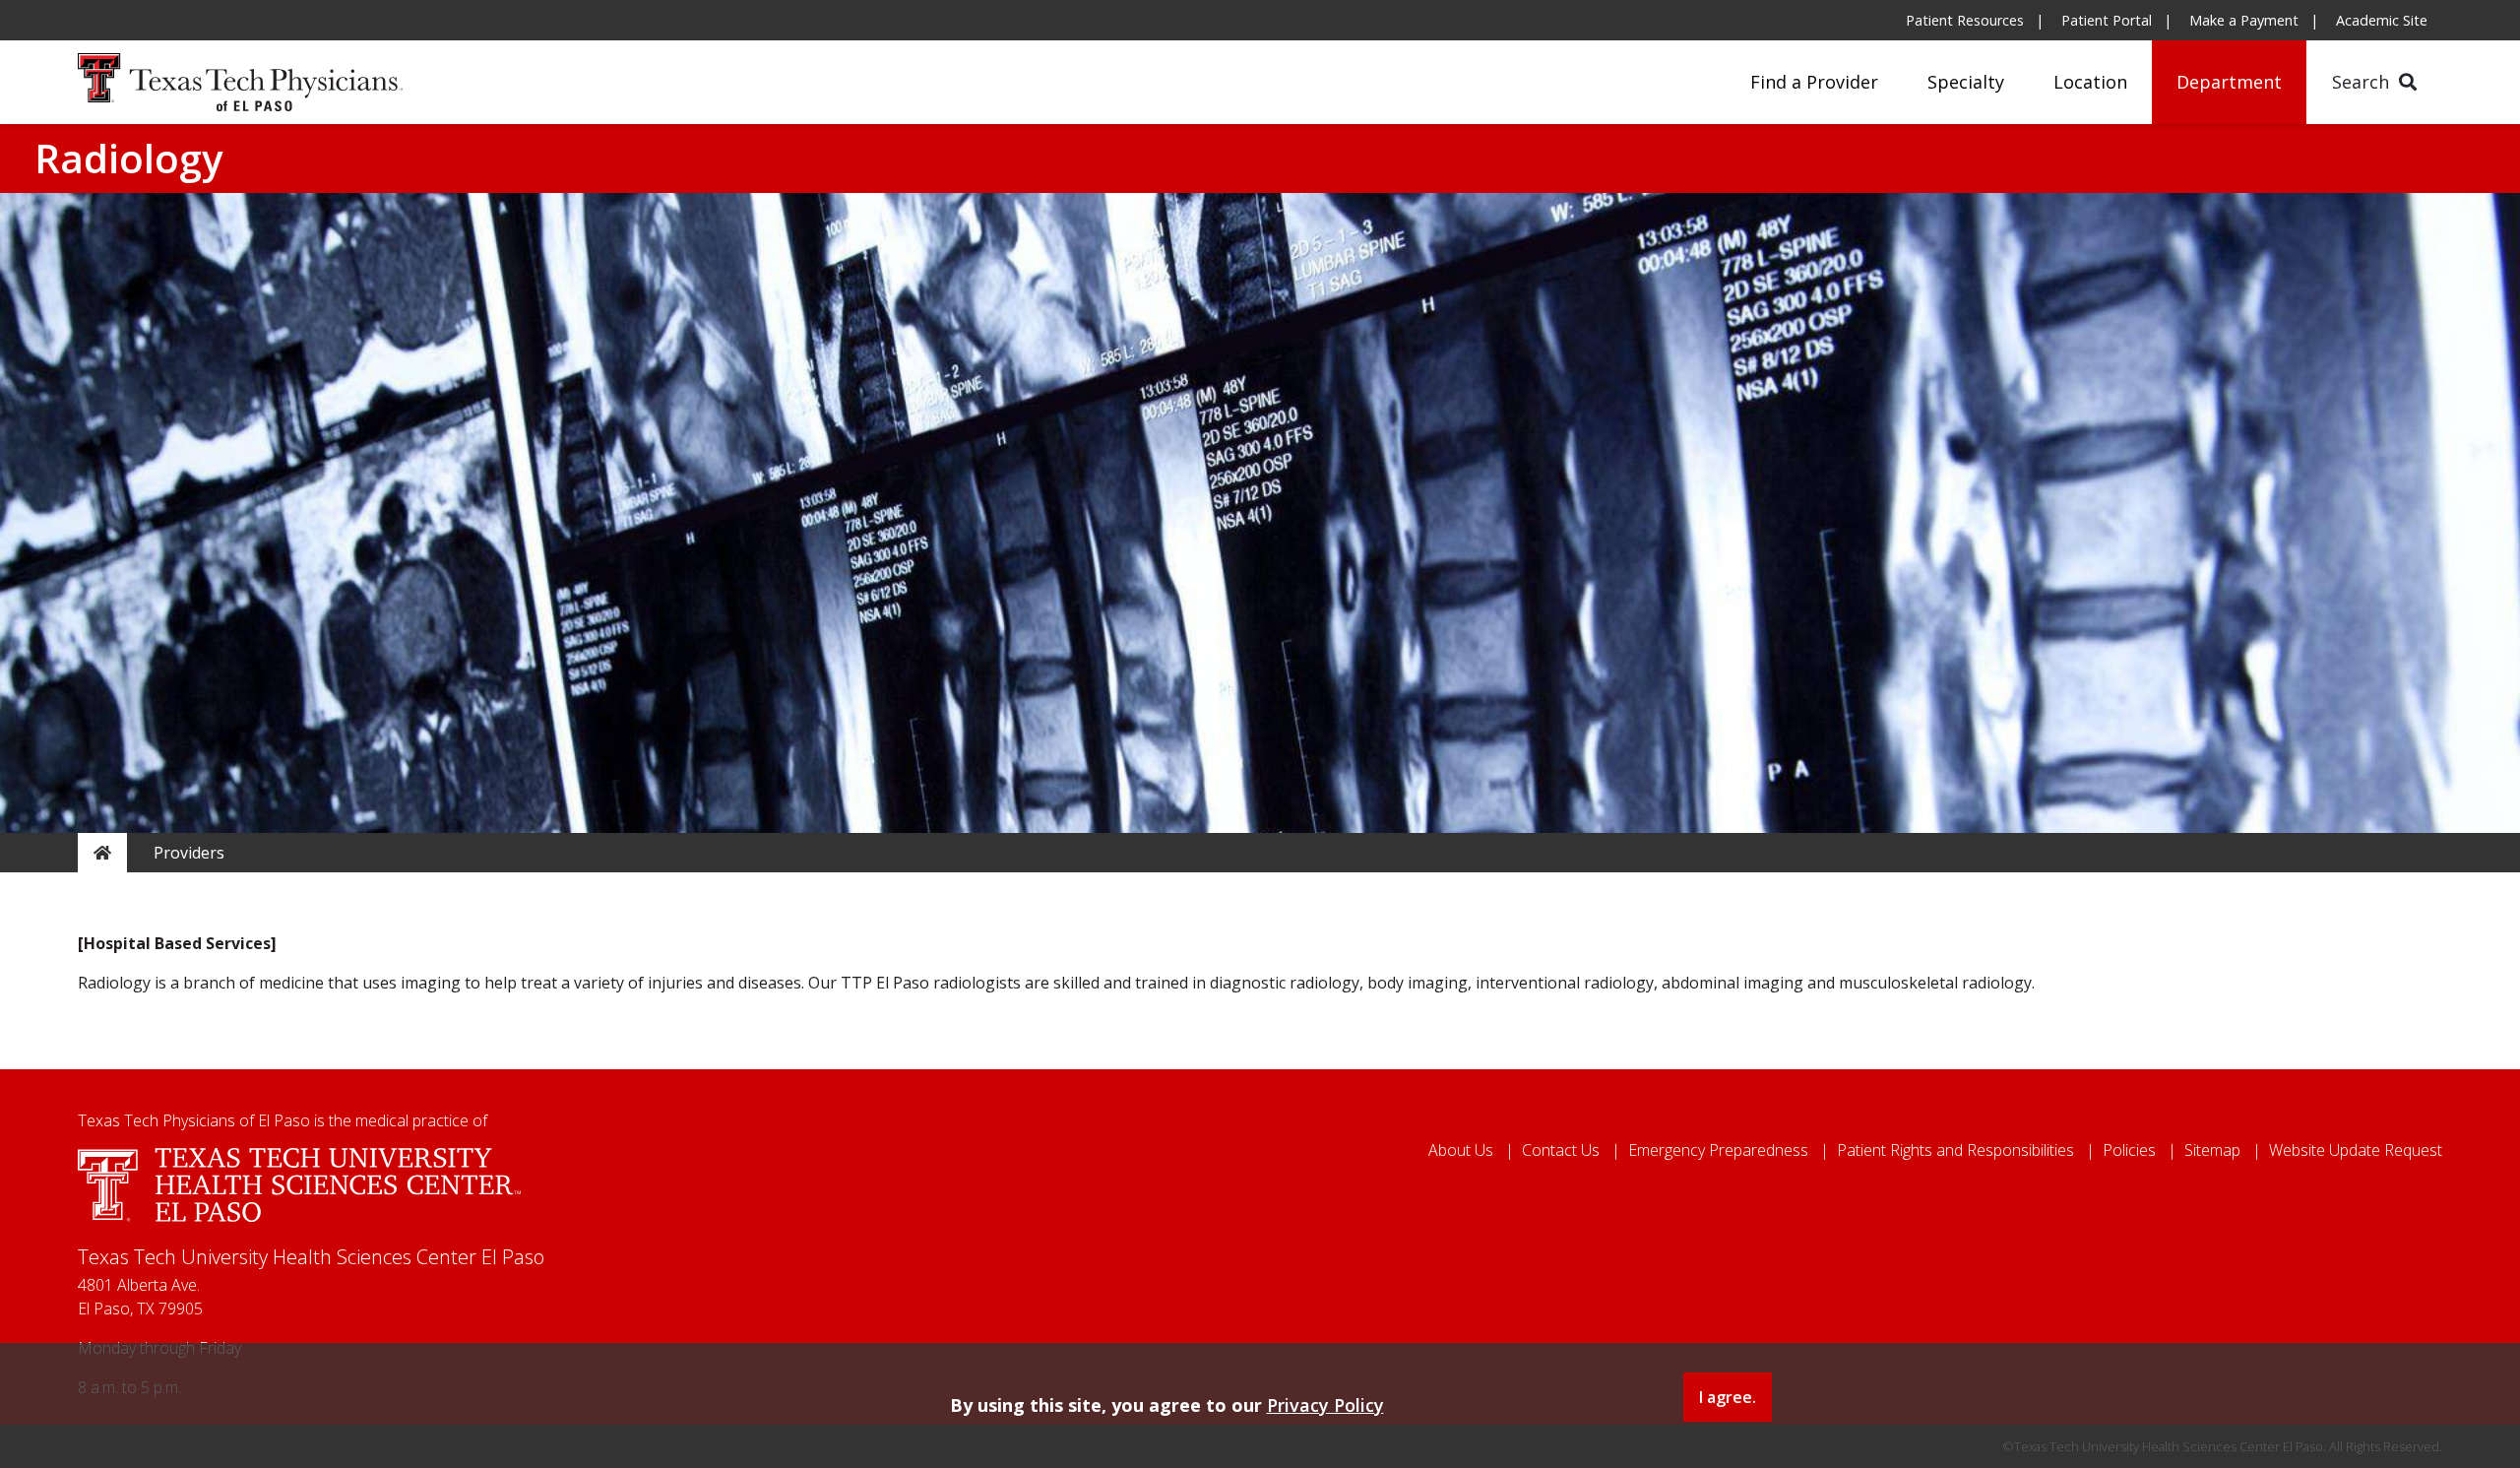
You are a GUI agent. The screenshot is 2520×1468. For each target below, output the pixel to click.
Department (2229, 82)
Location (2090, 82)
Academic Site (2382, 20)
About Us (1461, 1150)
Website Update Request (2356, 1150)
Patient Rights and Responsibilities (1955, 1150)
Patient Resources (1965, 20)
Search (2363, 82)
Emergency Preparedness (1718, 1150)
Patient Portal (2107, 20)
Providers (189, 853)
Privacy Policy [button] (1325, 1405)
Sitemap (2212, 1150)
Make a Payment (2244, 20)
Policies (2129, 1150)
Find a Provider (1814, 82)
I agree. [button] (1728, 1397)
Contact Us (1561, 1150)
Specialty (1966, 82)
